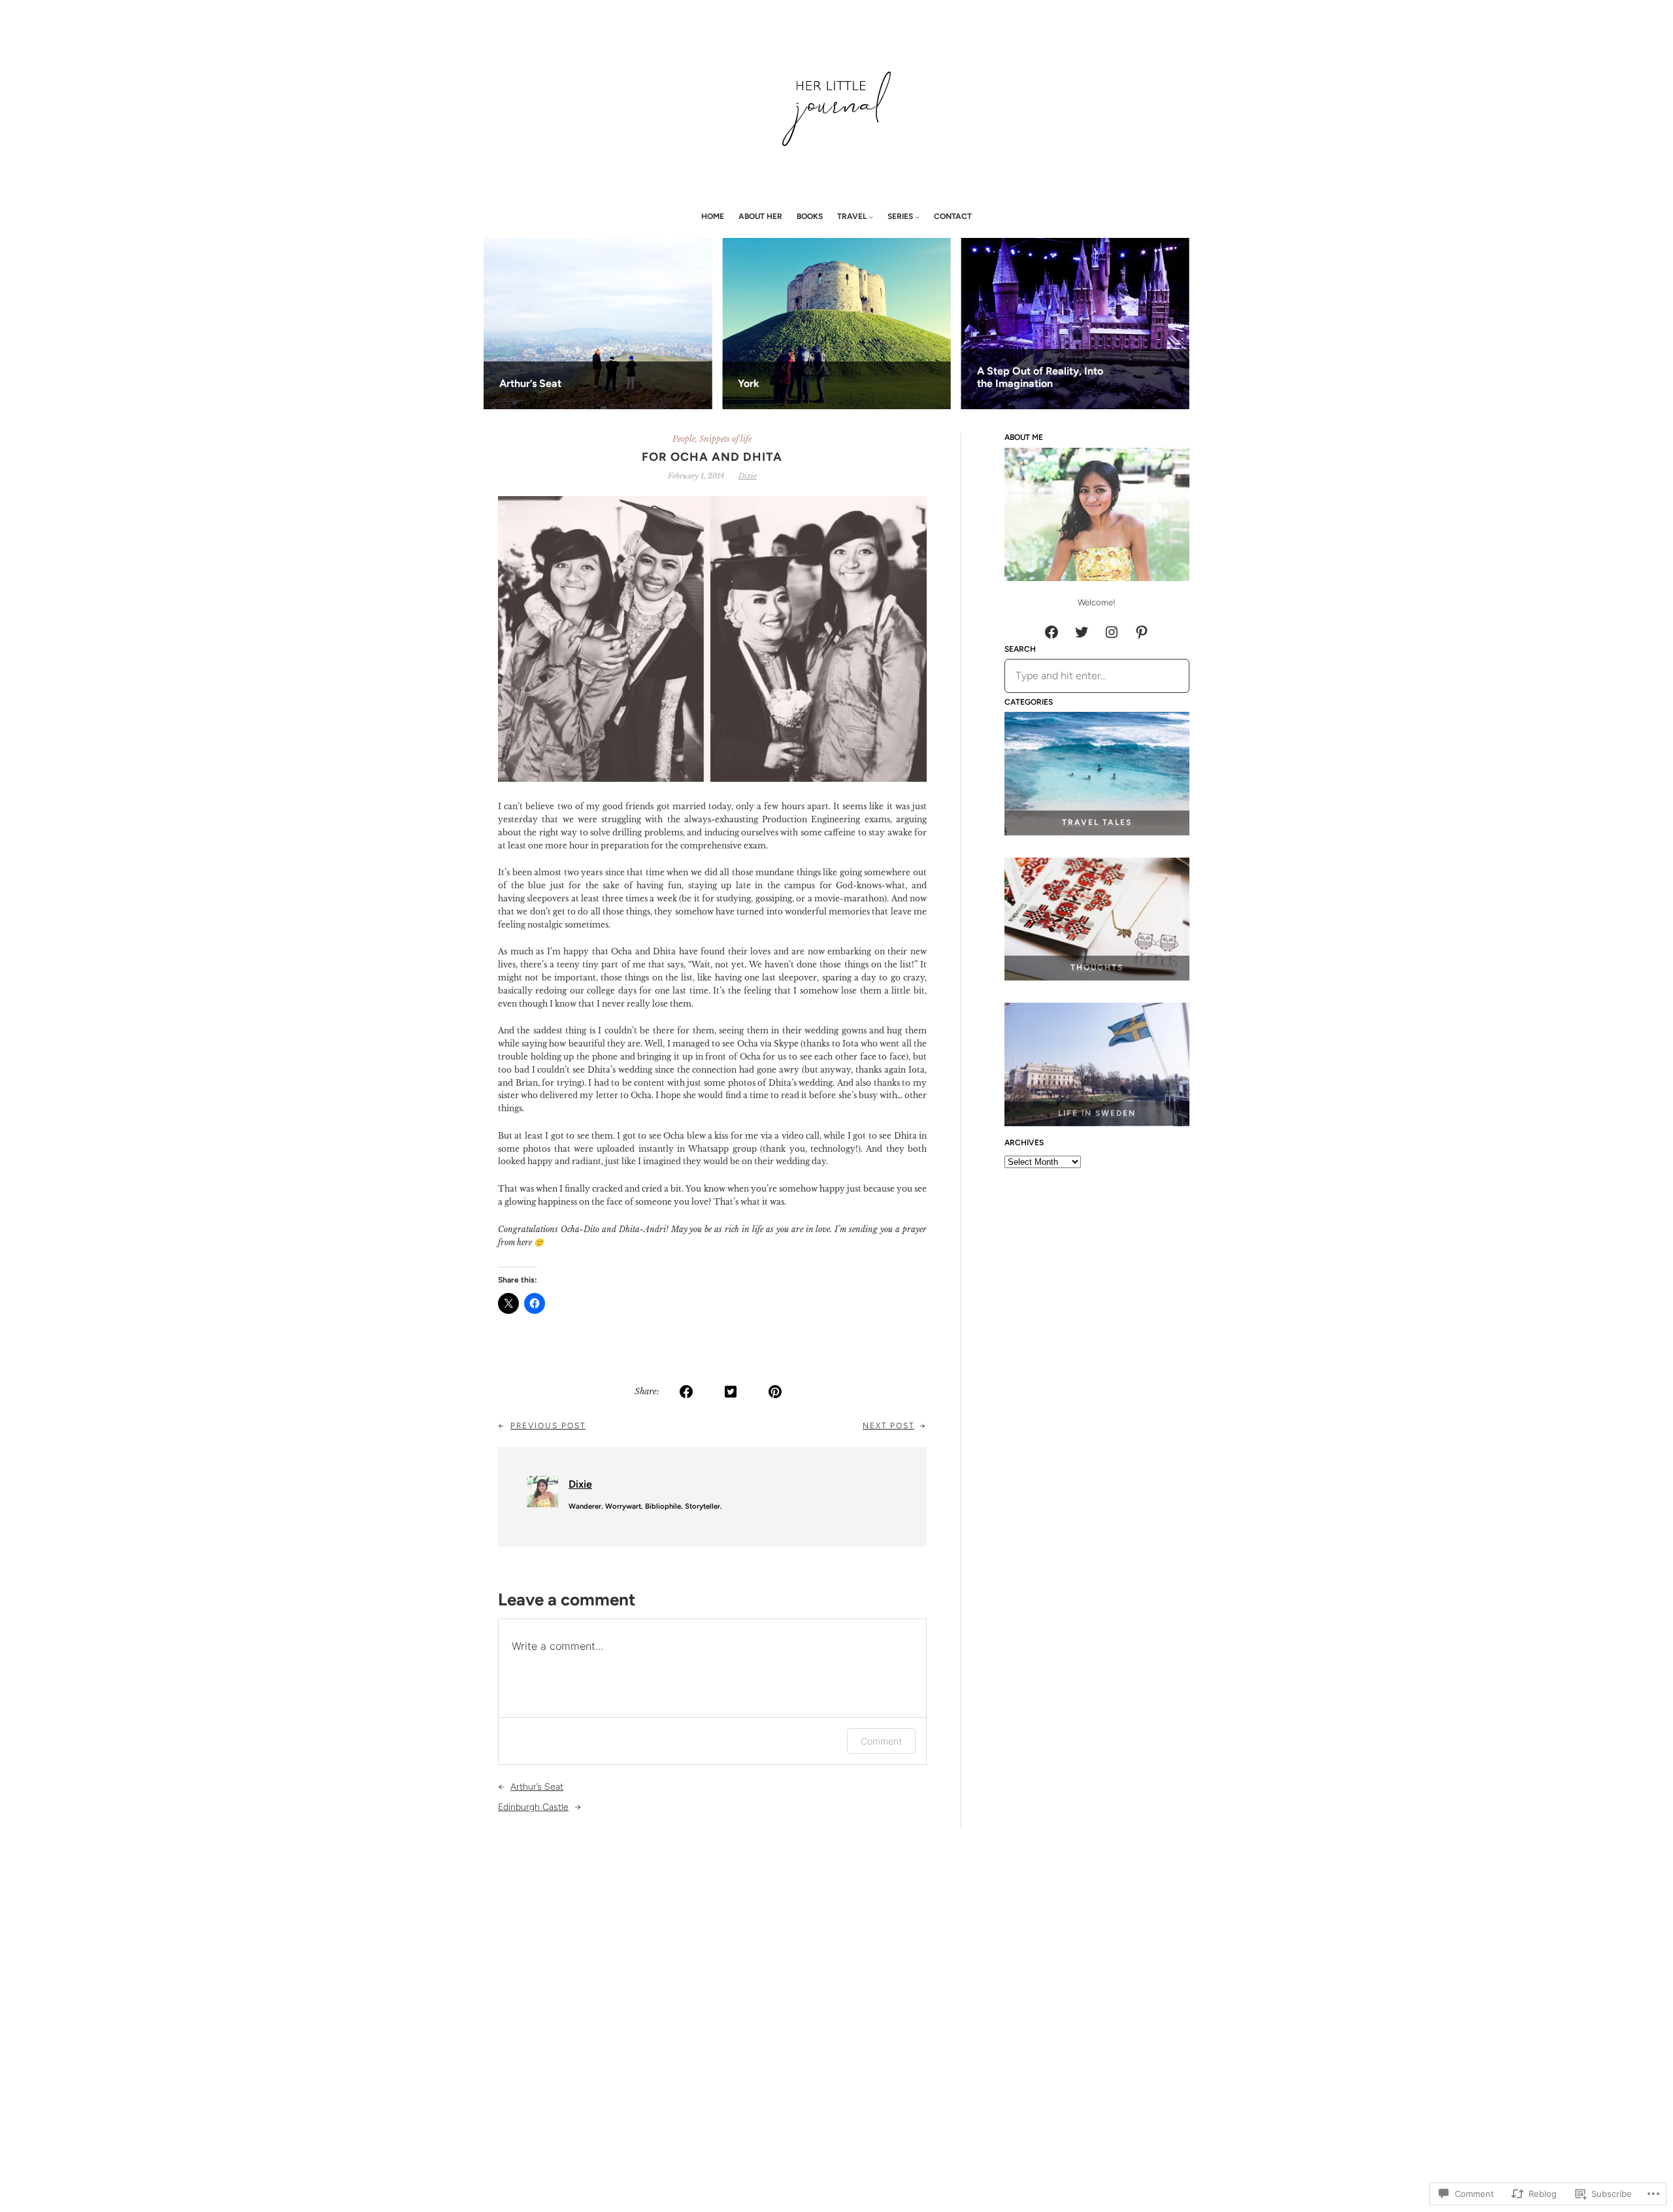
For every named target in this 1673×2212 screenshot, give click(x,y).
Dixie (748, 476)
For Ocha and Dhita (712, 457)
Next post (888, 1426)
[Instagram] (1112, 632)
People (684, 439)
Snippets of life (725, 439)
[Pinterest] (1142, 632)
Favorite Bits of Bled (521, 383)
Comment (881, 1741)
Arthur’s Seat (742, 383)
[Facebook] (1052, 632)
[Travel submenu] (871, 217)
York (961, 383)
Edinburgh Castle (533, 1807)
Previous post (548, 1426)
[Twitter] (1082, 632)
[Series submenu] (917, 217)
